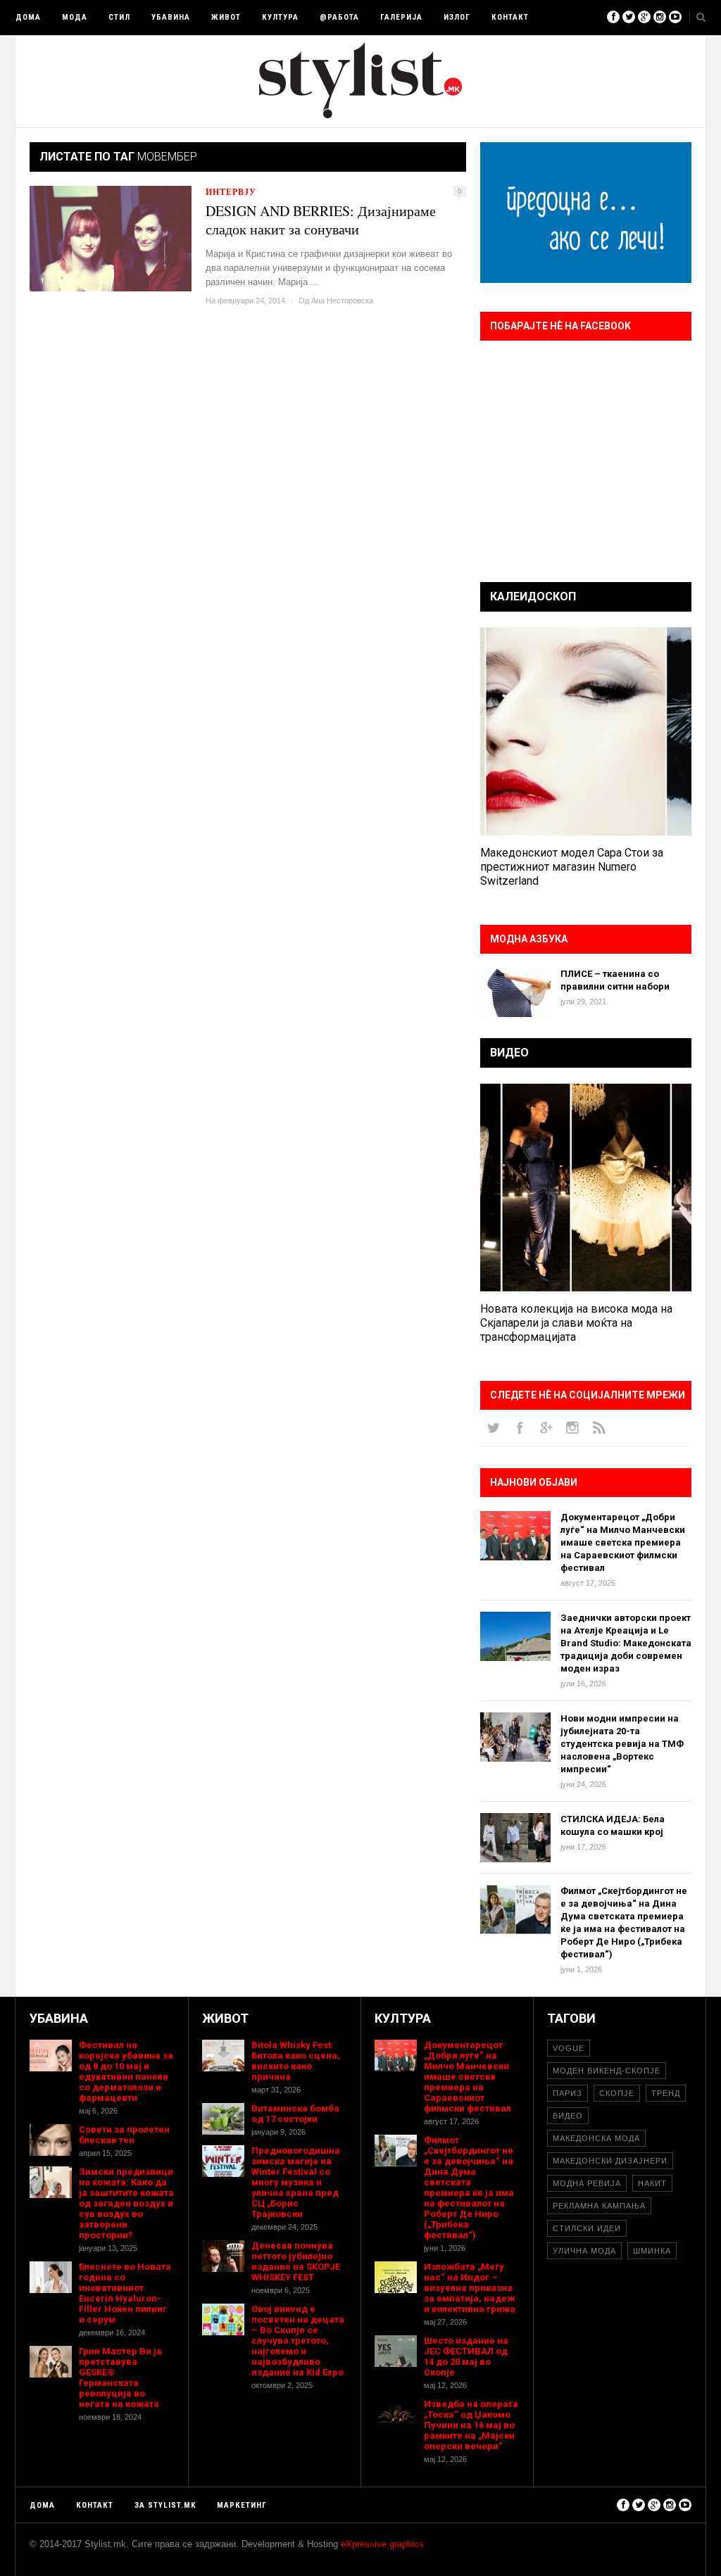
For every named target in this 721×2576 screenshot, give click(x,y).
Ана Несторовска (342, 301)
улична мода (584, 2251)
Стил (119, 17)
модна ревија (587, 2183)
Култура (280, 17)
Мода (75, 17)
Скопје (617, 2093)
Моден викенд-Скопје (607, 2071)
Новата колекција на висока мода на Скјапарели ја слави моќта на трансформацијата (576, 1323)
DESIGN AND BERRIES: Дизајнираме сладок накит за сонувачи (321, 220)
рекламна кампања (599, 2206)
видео (568, 2116)
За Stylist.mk (165, 2505)
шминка (652, 2251)
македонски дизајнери (610, 2161)
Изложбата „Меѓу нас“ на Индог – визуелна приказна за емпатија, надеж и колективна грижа (470, 2288)
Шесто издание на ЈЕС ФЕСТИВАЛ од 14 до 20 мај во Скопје (466, 2356)
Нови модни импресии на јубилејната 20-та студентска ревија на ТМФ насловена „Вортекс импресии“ (622, 1744)
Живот (226, 17)
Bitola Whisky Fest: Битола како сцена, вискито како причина (296, 2061)
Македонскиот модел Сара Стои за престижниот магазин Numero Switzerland (572, 867)
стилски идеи (587, 2228)
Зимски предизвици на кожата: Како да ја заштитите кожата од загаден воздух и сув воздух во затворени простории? (126, 2203)
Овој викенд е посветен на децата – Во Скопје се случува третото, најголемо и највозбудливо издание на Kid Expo (298, 2341)
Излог (457, 17)
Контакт (510, 17)
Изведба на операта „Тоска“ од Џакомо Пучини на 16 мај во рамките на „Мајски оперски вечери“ (471, 2425)
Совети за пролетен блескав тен (124, 2135)
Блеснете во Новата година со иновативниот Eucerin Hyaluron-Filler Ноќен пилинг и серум (125, 2293)
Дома (28, 17)
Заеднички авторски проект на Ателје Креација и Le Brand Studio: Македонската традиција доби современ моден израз (626, 1643)
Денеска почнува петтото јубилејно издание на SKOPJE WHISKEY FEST (296, 2261)
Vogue (569, 2048)
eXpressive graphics (382, 2544)
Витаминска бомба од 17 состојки (295, 2114)
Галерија (401, 17)
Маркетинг (242, 2505)
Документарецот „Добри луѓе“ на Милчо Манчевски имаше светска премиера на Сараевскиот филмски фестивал (623, 1542)
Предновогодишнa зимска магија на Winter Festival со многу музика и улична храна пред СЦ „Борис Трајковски (296, 2182)
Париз (568, 2093)
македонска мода (596, 2138)
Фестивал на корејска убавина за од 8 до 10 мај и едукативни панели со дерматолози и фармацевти (126, 2071)
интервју (231, 192)
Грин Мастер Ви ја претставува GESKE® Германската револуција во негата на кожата (120, 2378)
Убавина (171, 17)
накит (652, 2183)
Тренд (666, 2093)
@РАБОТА (339, 17)
